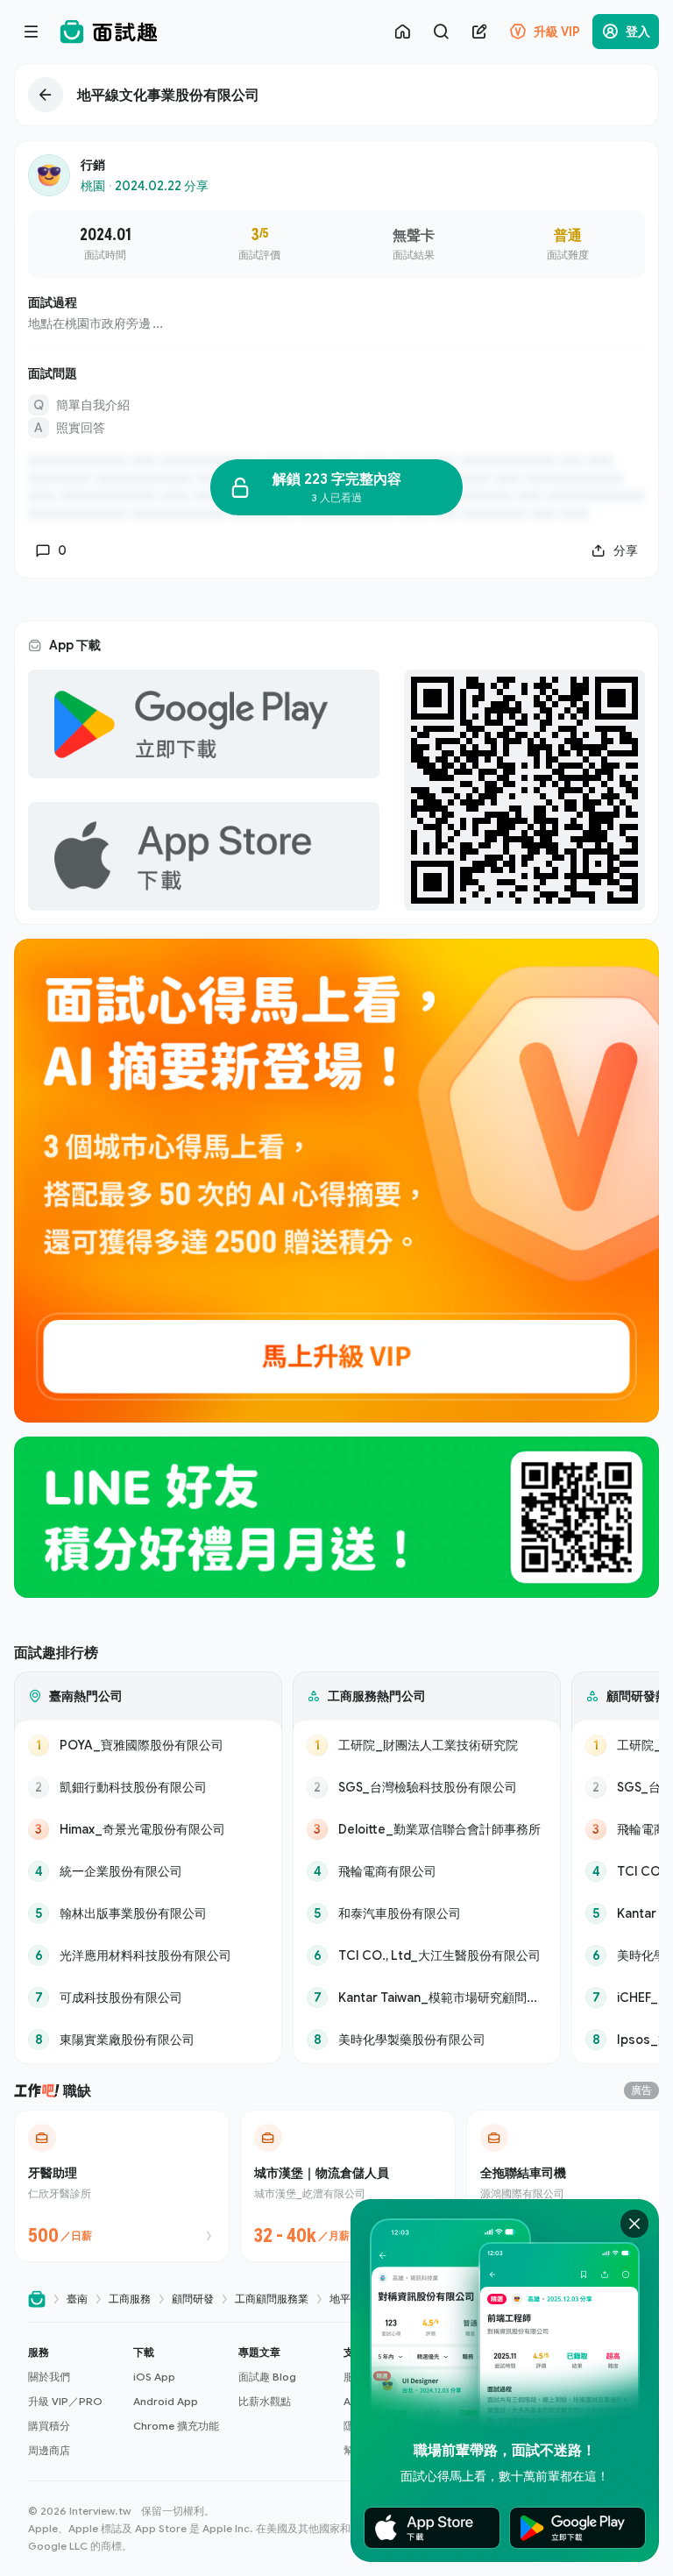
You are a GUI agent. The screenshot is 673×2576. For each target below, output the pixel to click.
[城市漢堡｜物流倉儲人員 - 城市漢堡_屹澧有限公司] (348, 2186)
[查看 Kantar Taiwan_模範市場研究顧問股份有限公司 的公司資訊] (427, 1998)
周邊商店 (49, 2450)
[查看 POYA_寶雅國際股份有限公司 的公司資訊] (148, 1745)
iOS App (154, 2377)
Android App (166, 2401)
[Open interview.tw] (37, 2299)
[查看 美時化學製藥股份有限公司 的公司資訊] (427, 2040)
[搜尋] (441, 32)
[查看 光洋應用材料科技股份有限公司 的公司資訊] (148, 1955)
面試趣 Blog (267, 2377)
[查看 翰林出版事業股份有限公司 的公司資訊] (148, 1913)
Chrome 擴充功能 (176, 2426)
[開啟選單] (32, 32)
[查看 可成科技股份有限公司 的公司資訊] (148, 1998)
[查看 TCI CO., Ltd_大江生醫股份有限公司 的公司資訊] (427, 1955)
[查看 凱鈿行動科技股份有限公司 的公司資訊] (148, 1787)
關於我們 (49, 2377)
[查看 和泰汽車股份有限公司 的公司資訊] (427, 1913)
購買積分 (49, 2426)
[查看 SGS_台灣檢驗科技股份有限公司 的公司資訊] (427, 1787)
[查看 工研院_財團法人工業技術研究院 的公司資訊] (427, 1745)
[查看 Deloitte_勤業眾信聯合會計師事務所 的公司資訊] (427, 1829)
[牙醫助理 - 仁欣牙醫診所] (122, 2186)
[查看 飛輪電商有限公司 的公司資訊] (427, 1871)
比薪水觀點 (265, 2401)
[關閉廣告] (634, 2224)
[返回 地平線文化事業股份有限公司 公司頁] (336, 95)
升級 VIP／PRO (65, 2401)
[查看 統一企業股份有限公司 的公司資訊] (148, 1871)
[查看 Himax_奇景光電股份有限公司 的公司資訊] (148, 1829)
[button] (74, 2402)
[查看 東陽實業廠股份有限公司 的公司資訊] (148, 2040)
